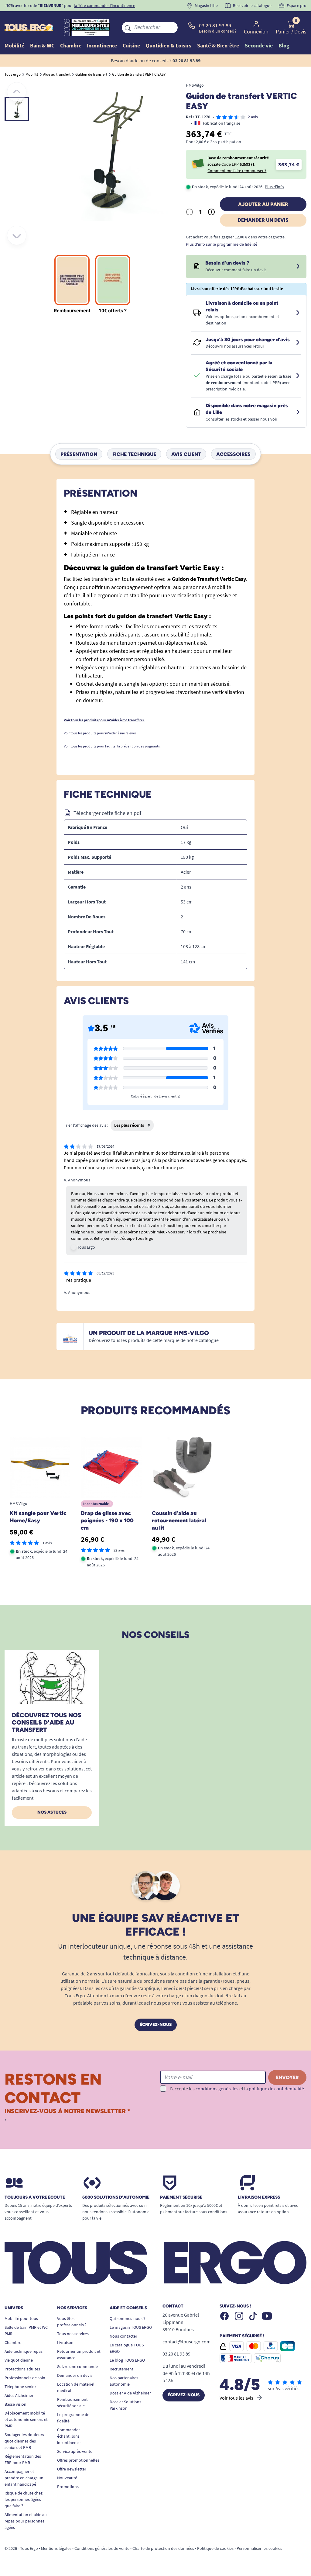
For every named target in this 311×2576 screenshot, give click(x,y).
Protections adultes (22, 2369)
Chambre (13, 2342)
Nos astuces (52, 1812)
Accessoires (233, 454)
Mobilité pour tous (21, 2318)
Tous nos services (73, 2334)
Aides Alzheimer (19, 2395)
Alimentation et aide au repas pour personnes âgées (26, 2521)
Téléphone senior (20, 2387)
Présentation (79, 454)
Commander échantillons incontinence (69, 2436)
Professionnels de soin (25, 2378)
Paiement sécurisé (181, 2197)
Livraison (65, 2342)
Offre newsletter (72, 2469)
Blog (284, 45)
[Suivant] (17, 235)
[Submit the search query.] (128, 27)
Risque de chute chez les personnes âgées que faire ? (24, 2499)
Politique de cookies (215, 2548)
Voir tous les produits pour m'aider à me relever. (100, 733)
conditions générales (217, 2089)
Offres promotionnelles (78, 2460)
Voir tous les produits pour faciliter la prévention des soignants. (112, 746)
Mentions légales (56, 2548)
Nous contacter (123, 2336)
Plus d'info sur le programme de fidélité (222, 244)
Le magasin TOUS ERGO (131, 2327)
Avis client (186, 454)
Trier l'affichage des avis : (86, 1125)
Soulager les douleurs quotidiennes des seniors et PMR (24, 2441)
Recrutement (121, 2369)
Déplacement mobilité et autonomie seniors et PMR (26, 2419)
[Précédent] (17, 92)
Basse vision (15, 2404)
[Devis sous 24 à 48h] (298, 266)
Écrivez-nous (156, 2025)
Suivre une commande (77, 2366)
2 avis (253, 117)
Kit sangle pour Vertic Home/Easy (38, 1517)
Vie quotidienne (19, 2360)
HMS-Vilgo (195, 85)
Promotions (68, 2487)
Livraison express (259, 2197)
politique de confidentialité (276, 2089)
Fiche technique (134, 454)
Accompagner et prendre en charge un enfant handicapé (24, 2478)
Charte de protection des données (163, 2548)
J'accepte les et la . (237, 2089)
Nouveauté (67, 2478)
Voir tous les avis (236, 2398)
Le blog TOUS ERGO (127, 2360)
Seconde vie (259, 45)
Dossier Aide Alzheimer (130, 2393)
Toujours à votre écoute (35, 2197)
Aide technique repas (24, 2351)
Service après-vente (75, 2451)
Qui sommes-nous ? (127, 2318)
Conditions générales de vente (102, 2548)
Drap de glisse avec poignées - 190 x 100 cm (107, 1520)
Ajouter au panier (263, 204)
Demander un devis (263, 220)
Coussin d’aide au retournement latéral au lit (179, 1520)
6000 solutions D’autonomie (116, 2197)
